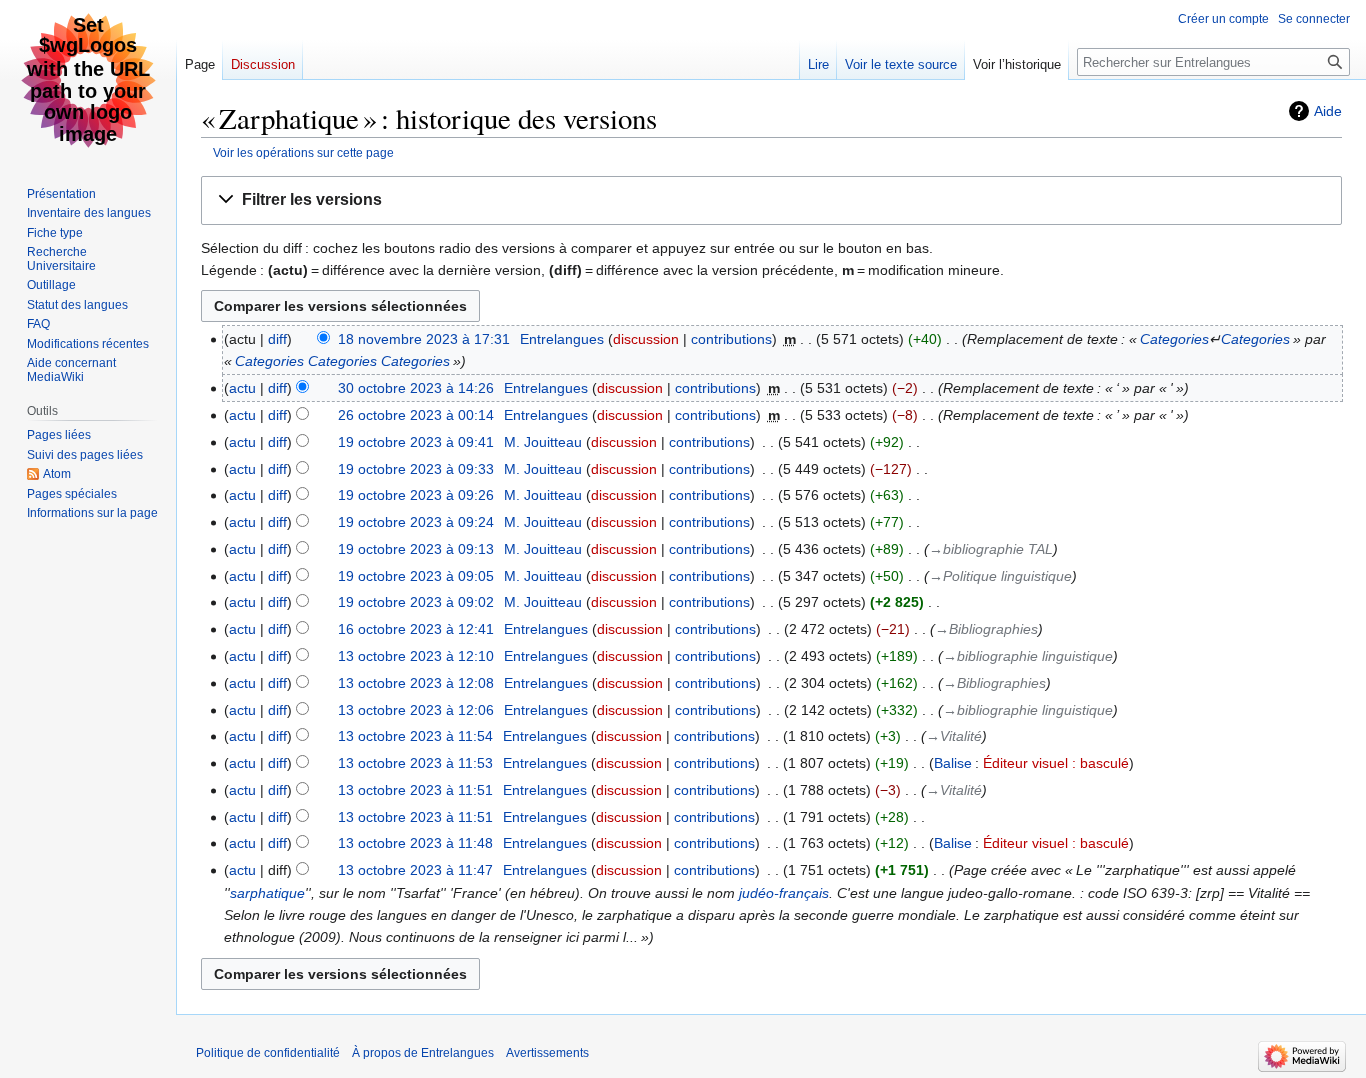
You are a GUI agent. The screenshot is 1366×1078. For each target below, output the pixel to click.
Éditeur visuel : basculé (1056, 763)
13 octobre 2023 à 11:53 (415, 763)
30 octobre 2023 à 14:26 (416, 388)
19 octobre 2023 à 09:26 (416, 495)
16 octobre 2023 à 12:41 (416, 629)
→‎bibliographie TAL (991, 549)
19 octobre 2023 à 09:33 (416, 469)
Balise (953, 763)
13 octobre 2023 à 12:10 (416, 656)
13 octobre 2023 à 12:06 (416, 710)
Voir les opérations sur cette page (303, 152)
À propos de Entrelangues (423, 1053)
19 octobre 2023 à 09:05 (416, 576)
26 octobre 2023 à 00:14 (416, 415)
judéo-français (784, 893)
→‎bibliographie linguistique (1028, 656)
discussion (646, 339)
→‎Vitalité (954, 736)
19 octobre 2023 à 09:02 (416, 602)
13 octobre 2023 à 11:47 (415, 870)
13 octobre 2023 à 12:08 (416, 683)
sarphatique (267, 893)
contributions (731, 339)
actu (242, 388)
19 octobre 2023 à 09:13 (416, 549)
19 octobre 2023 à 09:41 (416, 442)
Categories (1174, 339)
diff (277, 339)
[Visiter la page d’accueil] (88, 80)
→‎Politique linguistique (1000, 576)
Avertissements (547, 1053)
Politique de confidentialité (268, 1053)
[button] (771, 200)
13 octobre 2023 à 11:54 (415, 736)
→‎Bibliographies (986, 629)
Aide (1328, 111)
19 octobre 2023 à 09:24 (416, 522)
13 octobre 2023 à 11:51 (415, 790)
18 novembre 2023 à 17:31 (424, 339)
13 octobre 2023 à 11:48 (415, 843)
